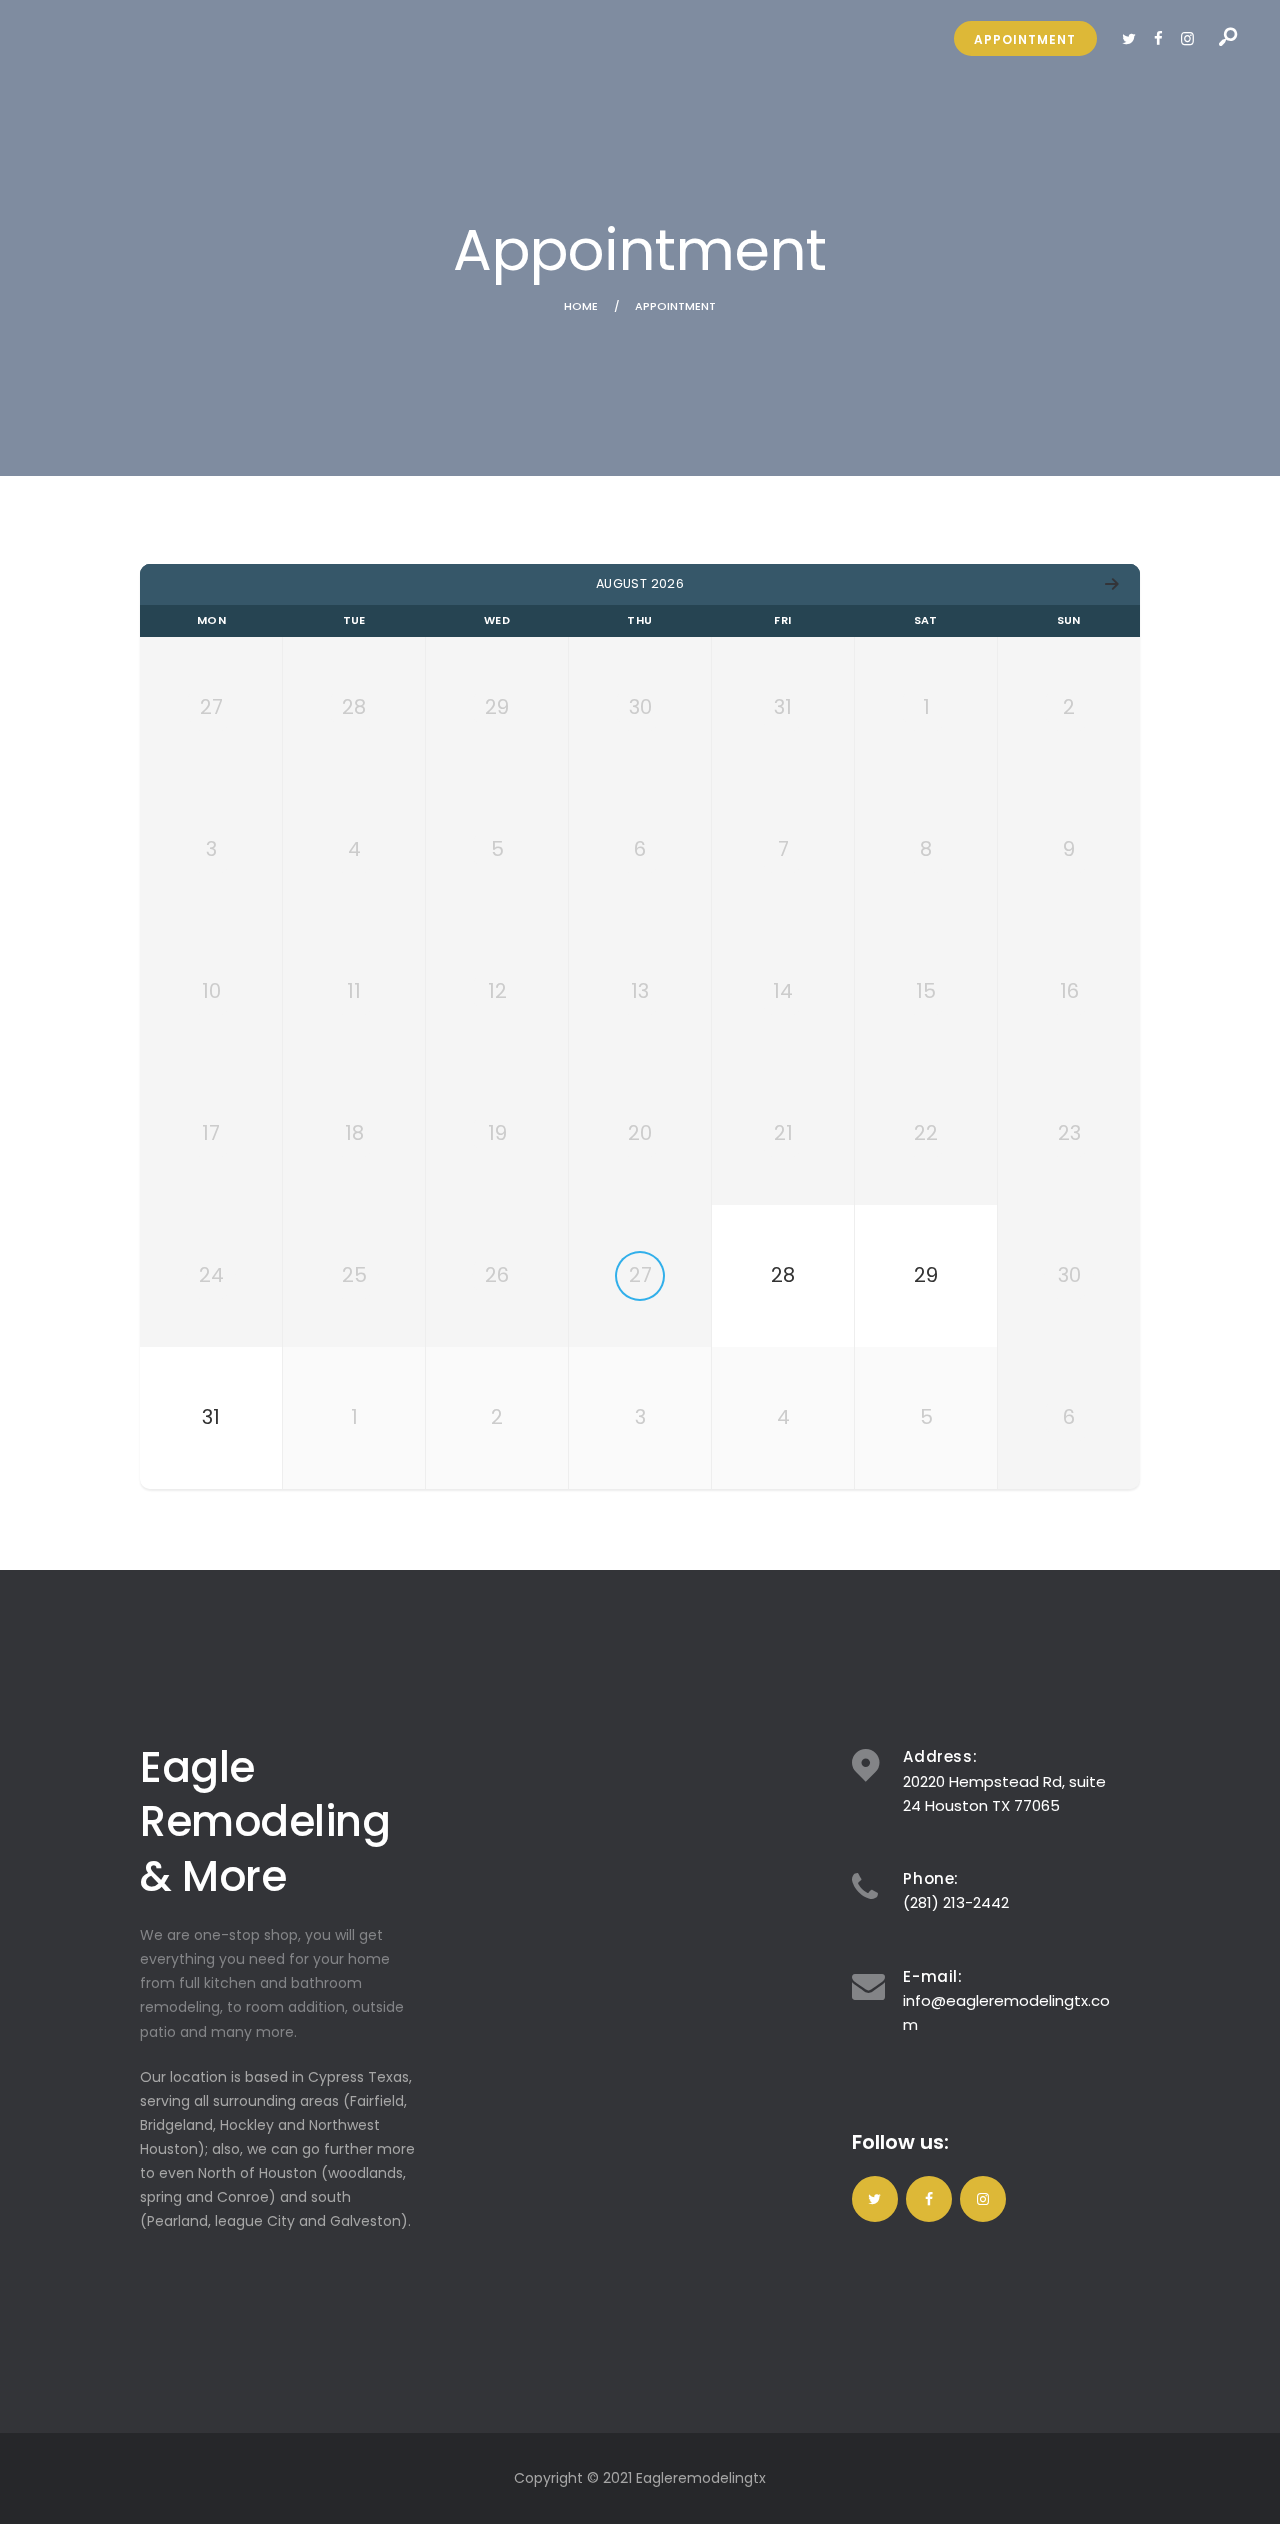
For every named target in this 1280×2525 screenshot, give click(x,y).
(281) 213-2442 (956, 1902)
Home (581, 306)
